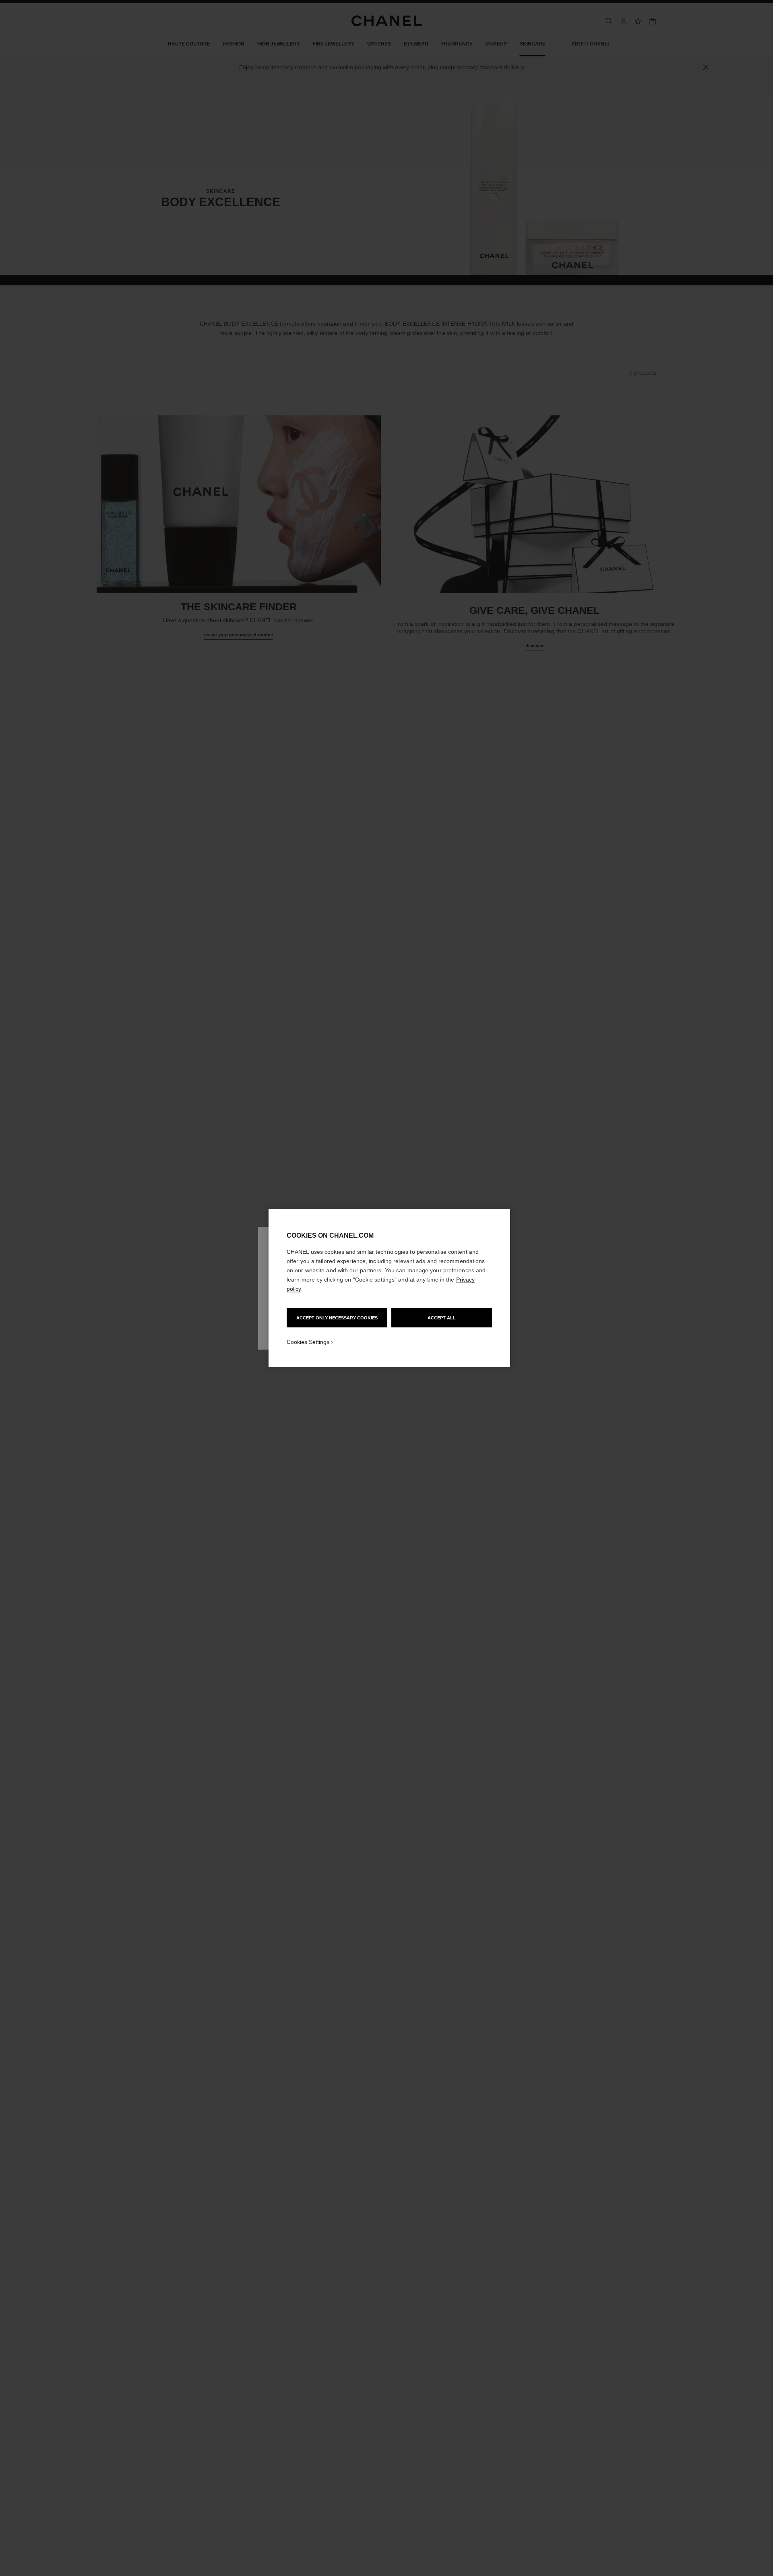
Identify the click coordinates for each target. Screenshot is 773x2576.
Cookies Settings (308, 1342)
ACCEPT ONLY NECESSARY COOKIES (337, 1318)
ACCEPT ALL (442, 1318)
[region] (389, 1288)
